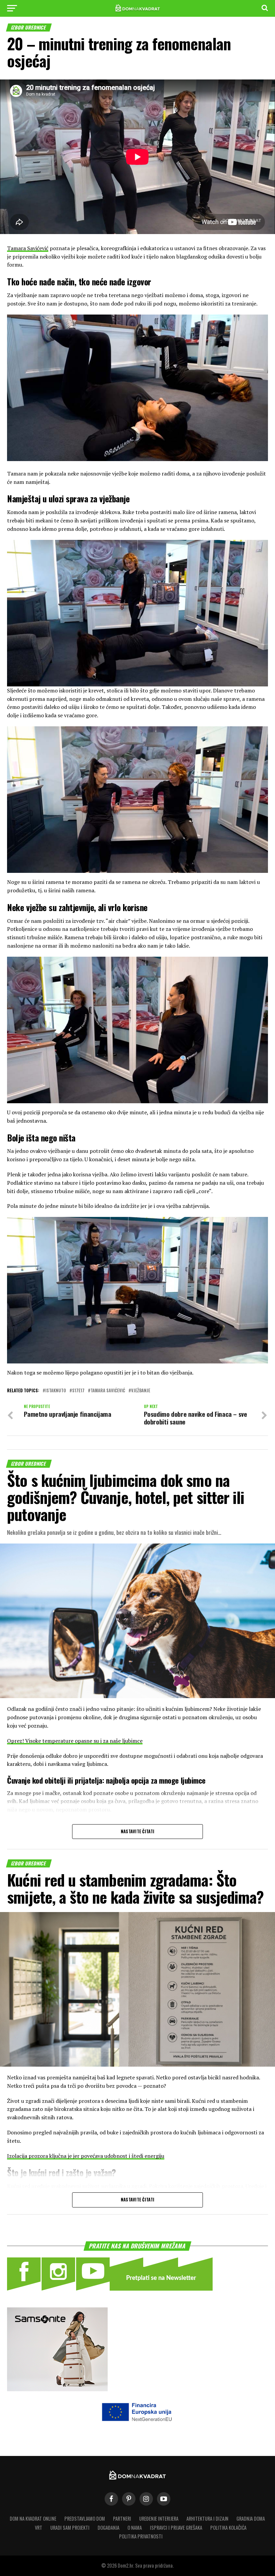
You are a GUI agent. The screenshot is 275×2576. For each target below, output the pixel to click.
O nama (135, 2528)
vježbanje (141, 1391)
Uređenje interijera (159, 2518)
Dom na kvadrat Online (33, 2518)
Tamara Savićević (28, 248)
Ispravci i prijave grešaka (176, 2528)
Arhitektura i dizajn (207, 2518)
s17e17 (78, 1391)
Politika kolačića (228, 2528)
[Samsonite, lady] (57, 2389)
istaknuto (56, 1391)
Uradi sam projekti (70, 2528)
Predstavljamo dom (85, 2518)
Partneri (122, 2518)
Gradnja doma (251, 2518)
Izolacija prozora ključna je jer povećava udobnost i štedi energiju (86, 2156)
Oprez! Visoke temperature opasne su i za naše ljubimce (75, 1741)
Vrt (39, 2528)
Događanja (108, 2528)
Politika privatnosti (141, 2536)
